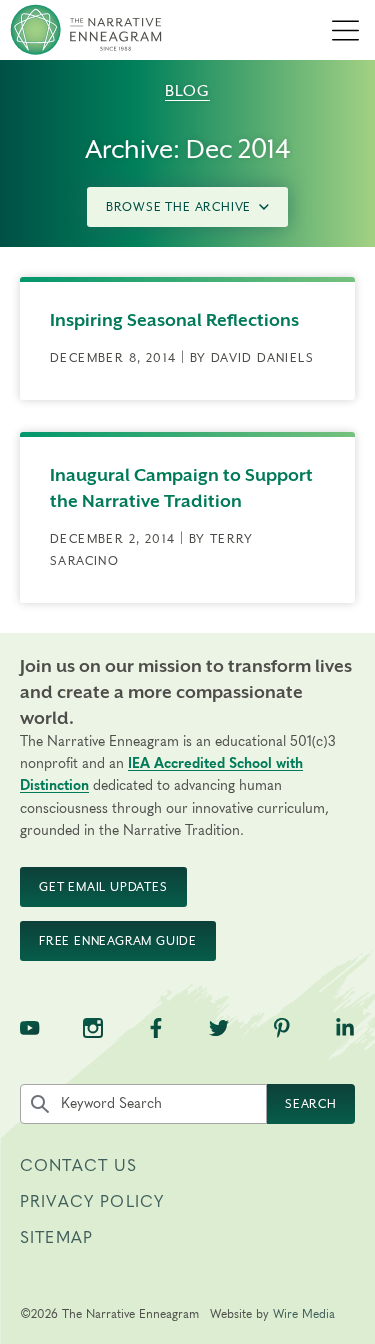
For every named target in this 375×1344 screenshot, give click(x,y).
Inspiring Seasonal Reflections (174, 320)
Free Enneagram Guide (118, 941)
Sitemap (56, 1238)
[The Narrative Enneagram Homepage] (86, 30)
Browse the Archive (178, 207)
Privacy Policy (92, 1202)
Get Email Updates (103, 887)
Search (311, 1104)
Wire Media (304, 1314)
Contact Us (79, 1166)
